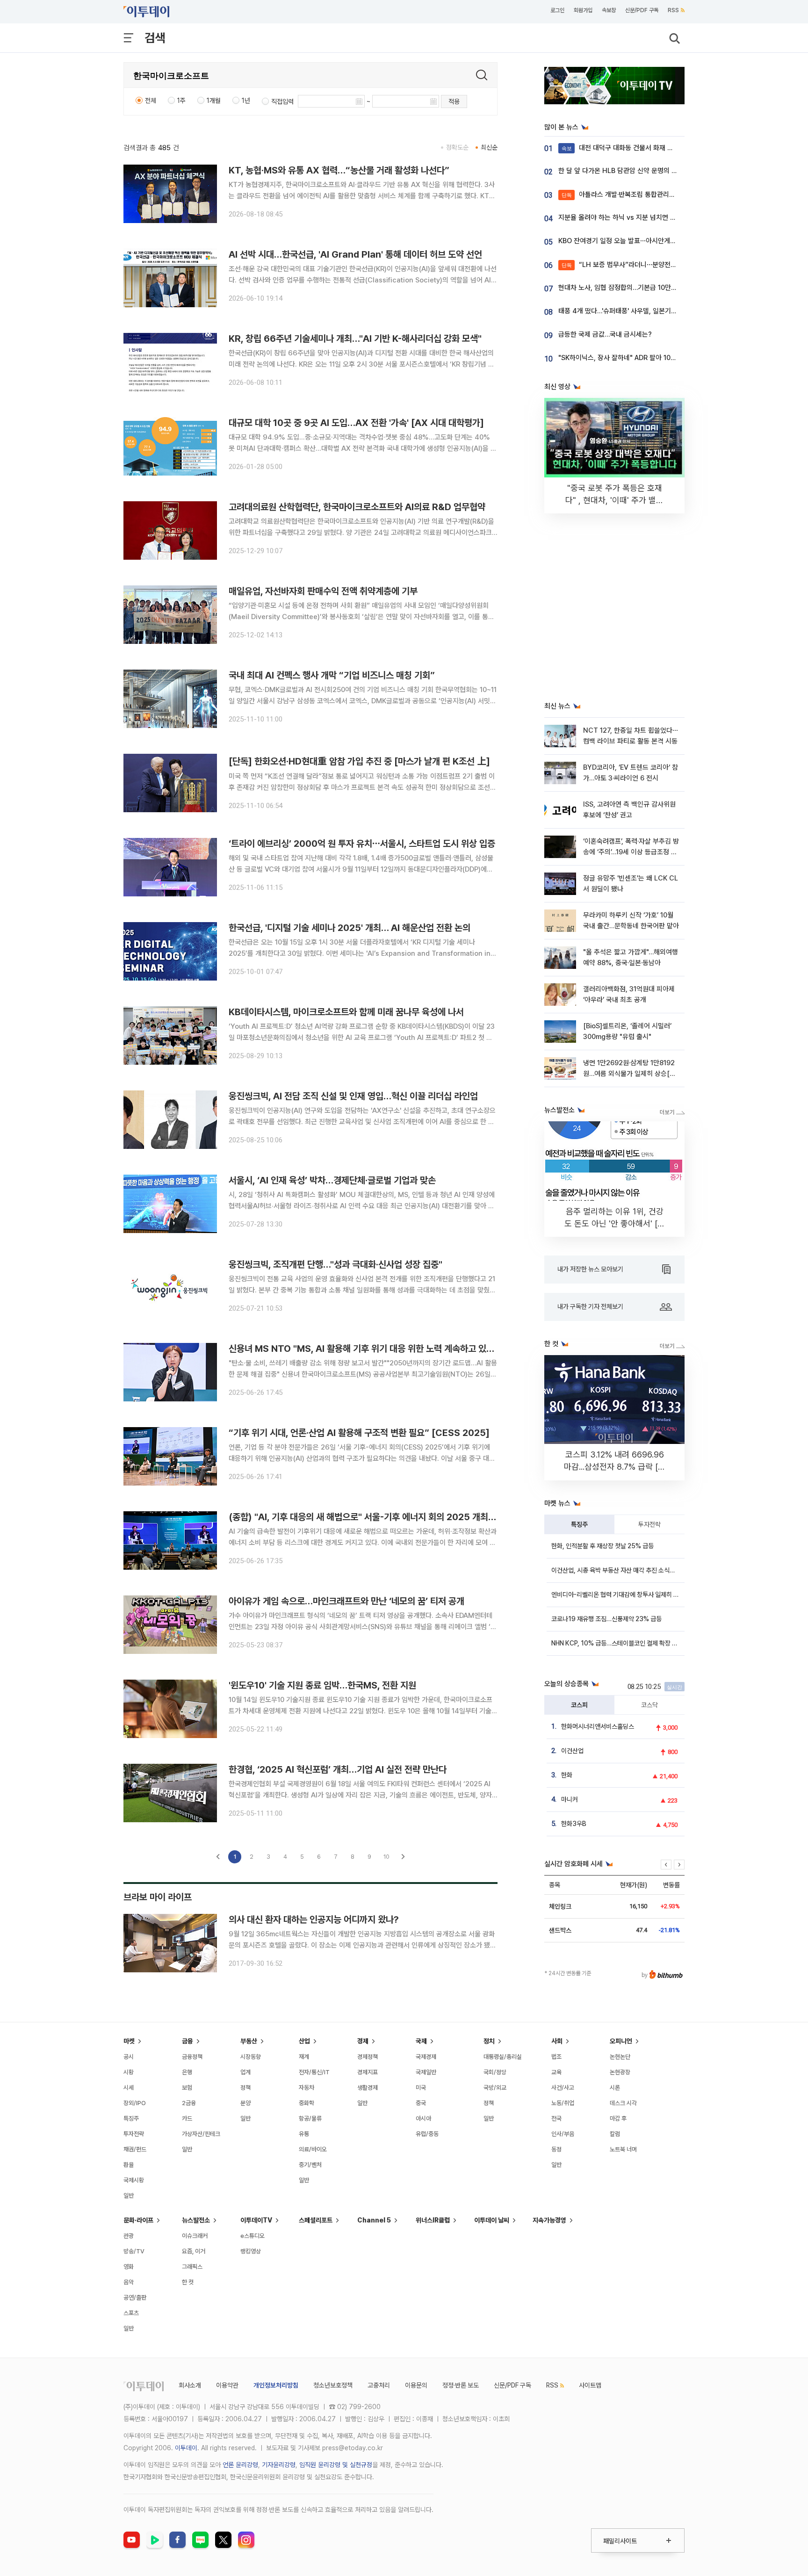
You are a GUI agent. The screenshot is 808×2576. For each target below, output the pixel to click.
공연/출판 (135, 2298)
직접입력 (282, 101)
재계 (304, 2057)
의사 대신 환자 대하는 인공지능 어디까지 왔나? (314, 1919)
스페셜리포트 (316, 2220)
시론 (615, 2088)
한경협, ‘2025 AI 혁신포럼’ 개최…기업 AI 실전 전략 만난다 (338, 1769)
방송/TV (134, 2251)
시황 (129, 2072)
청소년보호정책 (333, 2385)
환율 (129, 2165)
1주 (181, 101)
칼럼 (615, 2134)
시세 (129, 2088)
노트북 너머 (623, 2149)
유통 (304, 2134)
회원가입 (583, 10)
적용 (454, 101)
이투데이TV (256, 2220)
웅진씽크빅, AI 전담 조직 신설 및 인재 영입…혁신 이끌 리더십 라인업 (353, 1096)
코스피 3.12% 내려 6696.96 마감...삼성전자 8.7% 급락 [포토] (615, 1467)
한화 (567, 1775)
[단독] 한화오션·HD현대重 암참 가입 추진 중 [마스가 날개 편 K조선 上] (359, 761)
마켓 (129, 2041)
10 (386, 1857)
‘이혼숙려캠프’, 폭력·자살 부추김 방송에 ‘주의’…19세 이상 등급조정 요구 (631, 852)
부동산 (249, 2041)
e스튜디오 (252, 2236)
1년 (246, 101)
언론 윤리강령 (240, 2465)
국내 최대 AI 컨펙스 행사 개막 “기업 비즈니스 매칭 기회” (332, 675)
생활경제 (368, 2088)
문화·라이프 (138, 2220)
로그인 (557, 10)
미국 (421, 2088)
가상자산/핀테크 (201, 2134)
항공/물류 (310, 2118)
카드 (187, 2118)
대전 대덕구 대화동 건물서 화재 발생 (620, 148)
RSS (673, 10)
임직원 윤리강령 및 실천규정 (336, 2465)
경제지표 (368, 2072)
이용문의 (416, 2385)
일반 (129, 2196)
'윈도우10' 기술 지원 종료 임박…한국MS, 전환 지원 (322, 1685)
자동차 (307, 2088)
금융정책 (192, 2057)
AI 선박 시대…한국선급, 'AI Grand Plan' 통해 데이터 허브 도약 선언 (355, 254)
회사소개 (190, 2385)
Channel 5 (374, 2220)
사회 (557, 2041)
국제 (421, 2041)
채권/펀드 (135, 2149)
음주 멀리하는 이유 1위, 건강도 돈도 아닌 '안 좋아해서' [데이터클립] (615, 1223)
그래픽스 (192, 2267)
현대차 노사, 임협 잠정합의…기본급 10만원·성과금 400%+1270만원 (654, 288)
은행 (187, 2072)
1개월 (214, 101)
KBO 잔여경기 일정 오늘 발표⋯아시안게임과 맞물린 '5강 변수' (645, 241)
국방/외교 (495, 2088)
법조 (556, 2057)
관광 (129, 2236)
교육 (556, 2072)
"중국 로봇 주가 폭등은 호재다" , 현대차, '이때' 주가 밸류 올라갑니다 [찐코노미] (614, 500)
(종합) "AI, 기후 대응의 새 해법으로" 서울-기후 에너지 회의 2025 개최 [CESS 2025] (389, 1517)
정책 (245, 2088)
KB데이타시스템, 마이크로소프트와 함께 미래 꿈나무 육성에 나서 (346, 1012)
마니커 (570, 1799)
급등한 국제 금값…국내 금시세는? (605, 334)
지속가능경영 (549, 2220)
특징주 (579, 1524)
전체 (151, 101)
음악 (129, 2282)
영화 (129, 2267)
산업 (304, 2041)
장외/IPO (135, 2103)
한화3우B (574, 1824)
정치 (489, 2041)
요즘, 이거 (194, 2251)
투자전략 (649, 1524)
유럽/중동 (427, 2134)
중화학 (307, 2103)
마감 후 (618, 2118)
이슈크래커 (195, 2236)
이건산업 (572, 1751)
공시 (129, 2057)
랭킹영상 (251, 2251)
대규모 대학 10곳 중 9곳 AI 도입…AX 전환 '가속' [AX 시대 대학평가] (356, 423)
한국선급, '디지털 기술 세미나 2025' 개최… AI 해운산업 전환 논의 (350, 928)
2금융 (189, 2103)
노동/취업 (563, 2103)
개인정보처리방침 (276, 2385)
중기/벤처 (310, 2165)
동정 (556, 2149)
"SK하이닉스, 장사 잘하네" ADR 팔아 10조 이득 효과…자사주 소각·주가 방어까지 (670, 358)
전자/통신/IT (314, 2072)
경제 (363, 2041)
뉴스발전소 (196, 2220)
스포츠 (131, 2313)
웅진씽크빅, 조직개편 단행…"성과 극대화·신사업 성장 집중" (335, 1264)
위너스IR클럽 (433, 2220)
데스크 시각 (623, 2103)
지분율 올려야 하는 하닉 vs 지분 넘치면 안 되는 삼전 (631, 217)
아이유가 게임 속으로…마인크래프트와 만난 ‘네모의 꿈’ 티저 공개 (346, 1601)
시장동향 (251, 2057)
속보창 (609, 10)
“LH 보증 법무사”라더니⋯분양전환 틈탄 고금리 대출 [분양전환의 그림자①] (675, 265)
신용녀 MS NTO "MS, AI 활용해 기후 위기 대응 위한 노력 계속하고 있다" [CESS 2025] (393, 1349)
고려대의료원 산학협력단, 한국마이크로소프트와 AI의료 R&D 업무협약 (357, 507)
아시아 (423, 2118)
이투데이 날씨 (492, 2220)
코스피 (579, 1705)
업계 (245, 2072)
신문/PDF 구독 (642, 10)
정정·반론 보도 (461, 2385)
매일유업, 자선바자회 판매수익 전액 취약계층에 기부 (323, 591)
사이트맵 (590, 2385)
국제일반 (426, 2072)
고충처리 (379, 2385)
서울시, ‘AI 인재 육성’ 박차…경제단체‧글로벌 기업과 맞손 (332, 1180)
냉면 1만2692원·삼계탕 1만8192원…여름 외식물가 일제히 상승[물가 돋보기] (629, 1074)
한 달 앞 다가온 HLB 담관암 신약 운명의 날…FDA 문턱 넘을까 (644, 171)
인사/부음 (563, 2134)
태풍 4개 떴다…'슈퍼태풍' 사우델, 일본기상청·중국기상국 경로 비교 (651, 311)
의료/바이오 (313, 2149)
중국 (421, 2103)
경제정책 (368, 2057)
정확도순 (457, 147)
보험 (187, 2088)
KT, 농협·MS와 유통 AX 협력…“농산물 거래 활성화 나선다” (339, 170)
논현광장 (620, 2072)
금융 (188, 2041)
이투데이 (186, 2448)
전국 (556, 2118)
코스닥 (649, 1705)
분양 (245, 2103)
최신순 (489, 147)
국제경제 (426, 2057)
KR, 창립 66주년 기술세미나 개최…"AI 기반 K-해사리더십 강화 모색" (355, 339)
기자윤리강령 (279, 2465)
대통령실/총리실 (503, 2057)
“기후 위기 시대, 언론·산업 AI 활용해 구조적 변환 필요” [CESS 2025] (359, 1433)
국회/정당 (495, 2072)
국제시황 (134, 2180)
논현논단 (620, 2057)
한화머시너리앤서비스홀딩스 (598, 1726)
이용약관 (227, 2385)
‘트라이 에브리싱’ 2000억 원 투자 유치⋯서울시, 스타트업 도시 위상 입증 (362, 844)
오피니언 (621, 2041)
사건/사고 (563, 2088)
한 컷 (188, 2282)
